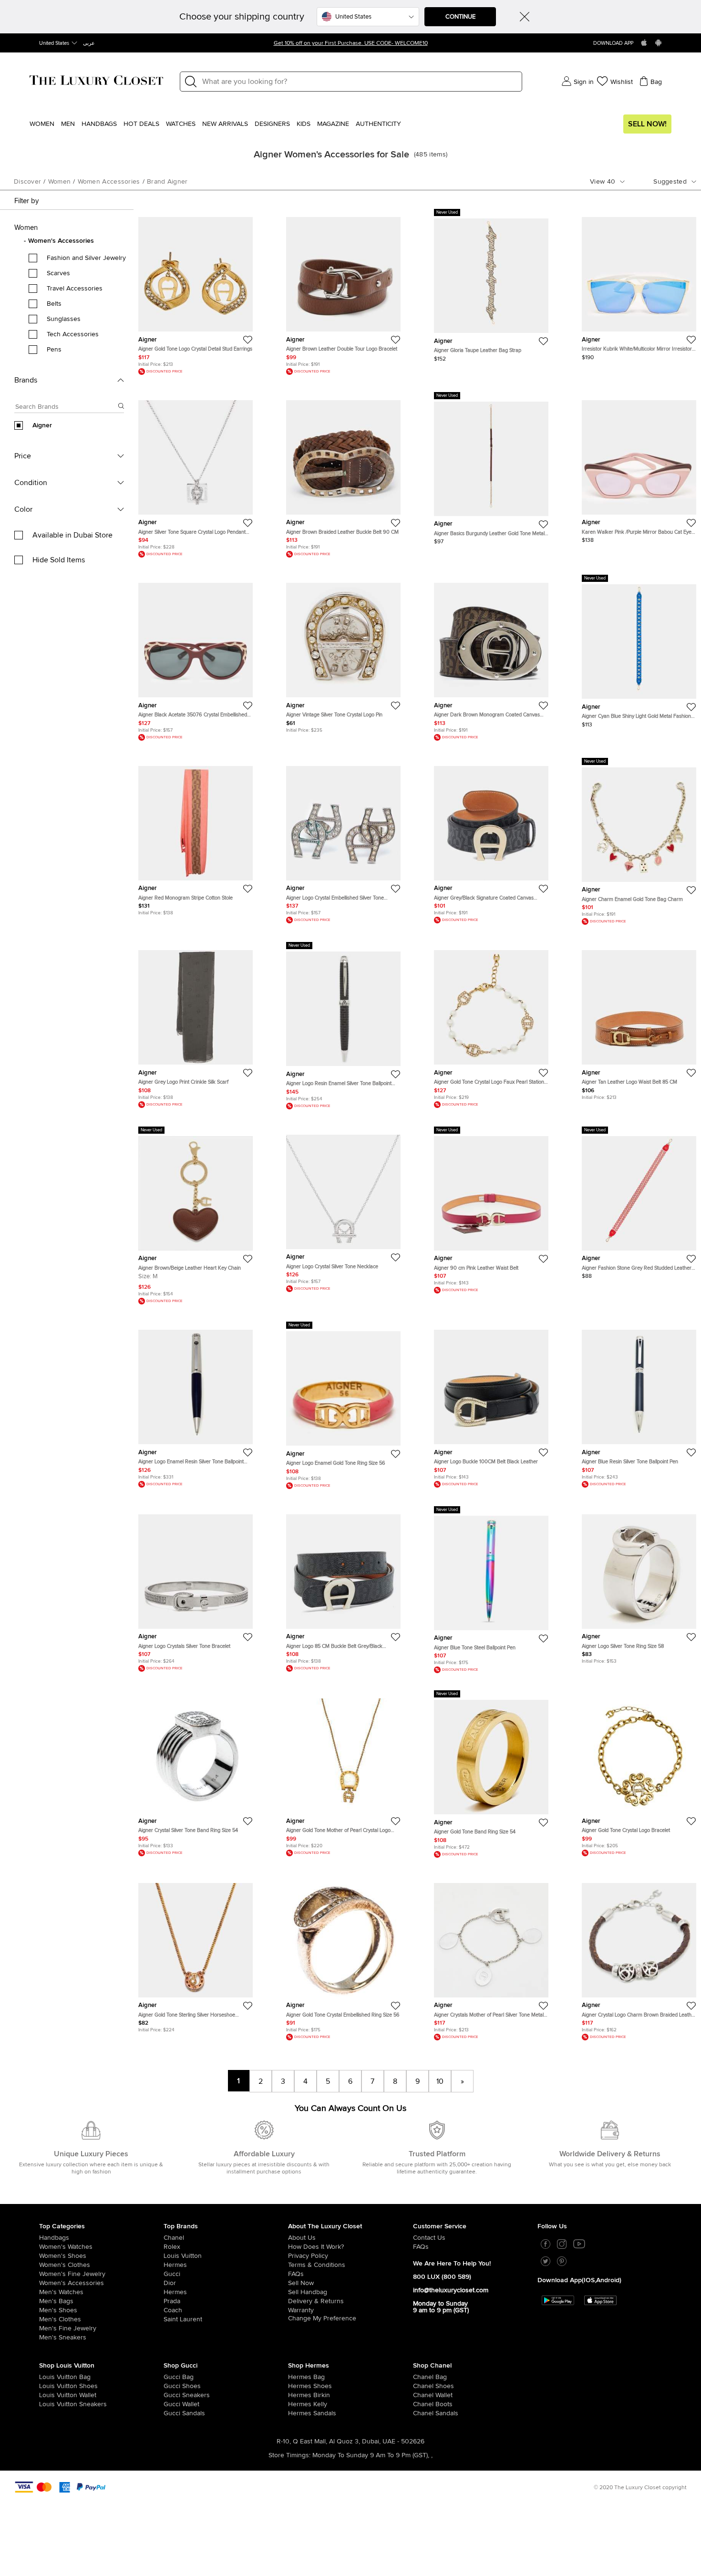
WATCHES (181, 124)
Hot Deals (141, 124)
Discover (27, 182)
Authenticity (378, 124)
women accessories (109, 182)
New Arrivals (225, 124)
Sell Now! (647, 124)
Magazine (333, 124)
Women (42, 124)
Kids (304, 124)
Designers (272, 124)
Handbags (99, 124)
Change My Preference (322, 2318)
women (60, 182)
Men (68, 124)
